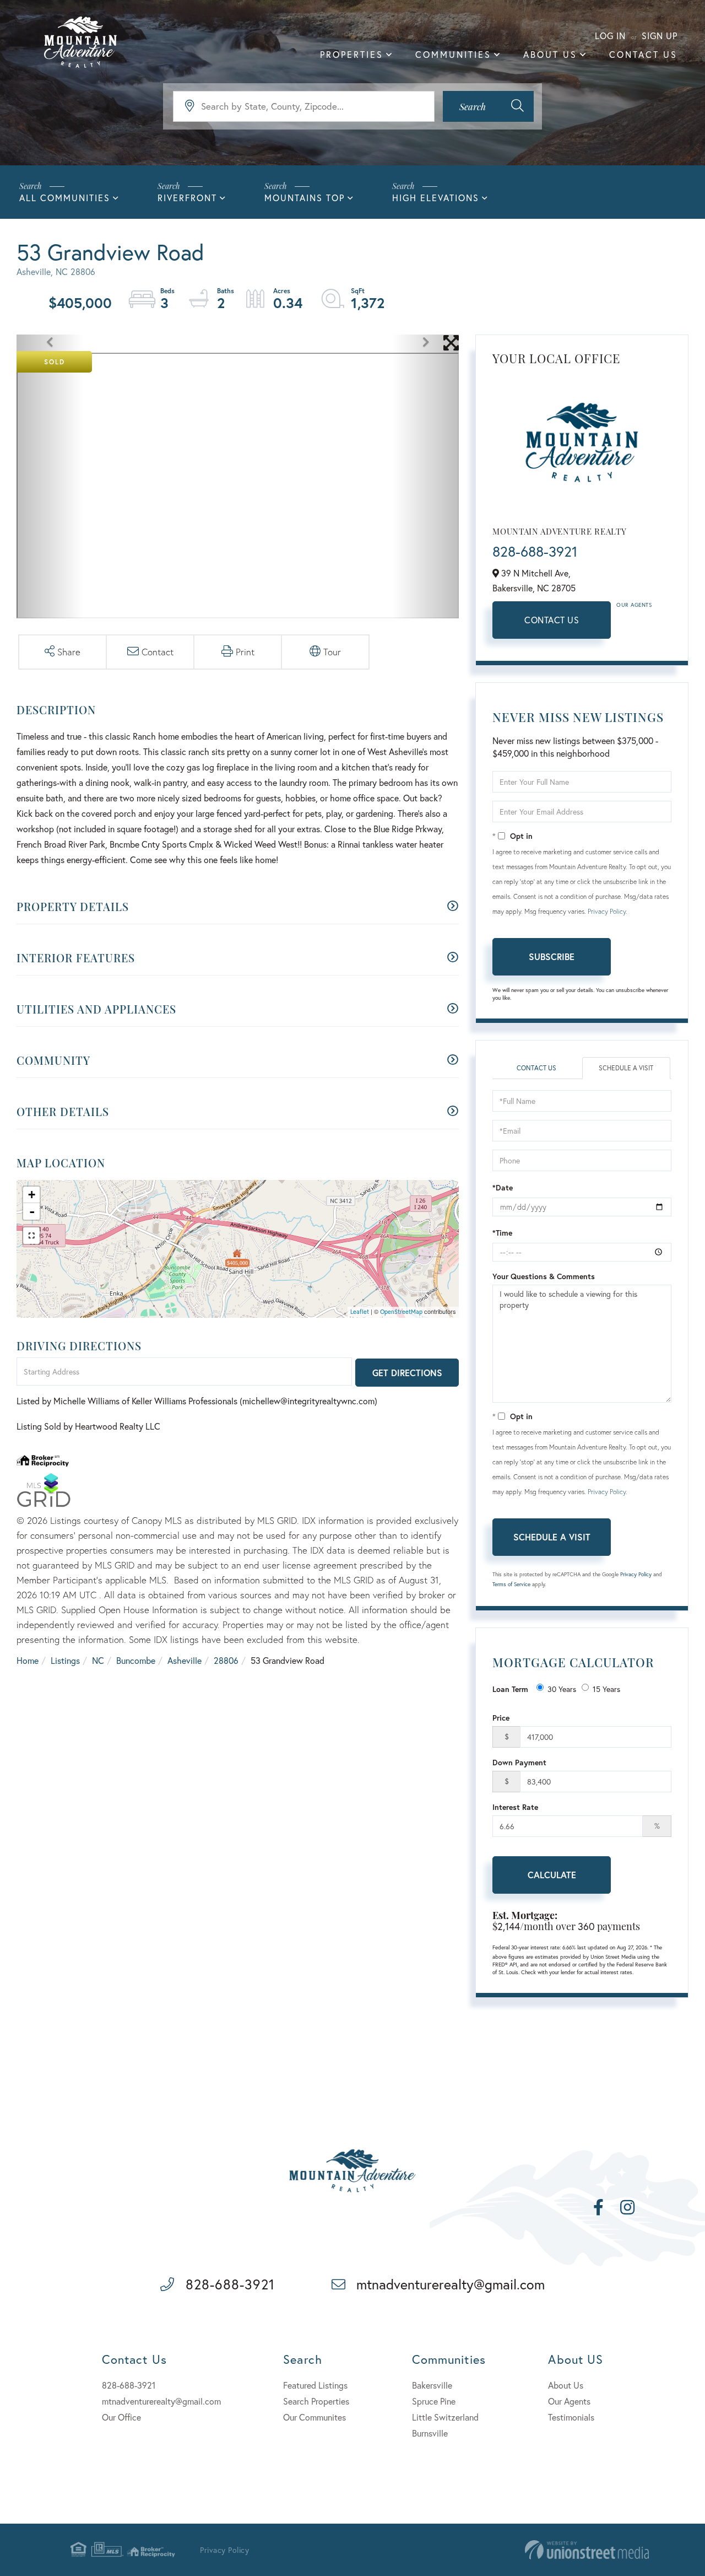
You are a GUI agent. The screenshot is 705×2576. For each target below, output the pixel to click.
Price (501, 1718)
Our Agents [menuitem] (569, 2401)
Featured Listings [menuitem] (315, 2385)
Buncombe (136, 1660)
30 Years (562, 1689)
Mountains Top (305, 198)
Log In (610, 36)
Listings (65, 1660)
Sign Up (660, 36)
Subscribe (552, 956)
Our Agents (634, 605)
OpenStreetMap (401, 1312)
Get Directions (407, 1373)
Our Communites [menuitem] (314, 2417)
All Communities (65, 198)
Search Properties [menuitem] (316, 2401)
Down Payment (519, 1762)
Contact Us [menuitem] (643, 54)
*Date (503, 1187)
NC (98, 1660)
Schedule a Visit (626, 1068)
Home (28, 1660)
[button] (488, 106)
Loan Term (510, 1689)
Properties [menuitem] (352, 54)
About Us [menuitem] (550, 54)
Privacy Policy (607, 911)
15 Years (606, 1689)
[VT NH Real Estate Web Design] (587, 2550)
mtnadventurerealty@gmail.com (451, 2284)
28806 (226, 1660)
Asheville (185, 1660)
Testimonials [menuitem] (571, 2417)
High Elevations (436, 198)
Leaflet (360, 1312)
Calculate (552, 1875)
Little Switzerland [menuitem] (445, 2417)
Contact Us (552, 620)
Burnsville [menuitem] (430, 2433)
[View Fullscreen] (31, 1236)
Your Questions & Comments (544, 1276)
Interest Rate (515, 1807)
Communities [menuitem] (453, 54)
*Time (502, 1233)
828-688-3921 (535, 551)
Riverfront (187, 198)
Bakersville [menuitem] (432, 2385)
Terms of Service (511, 1584)
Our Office (121, 2417)
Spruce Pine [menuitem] (434, 2401)
